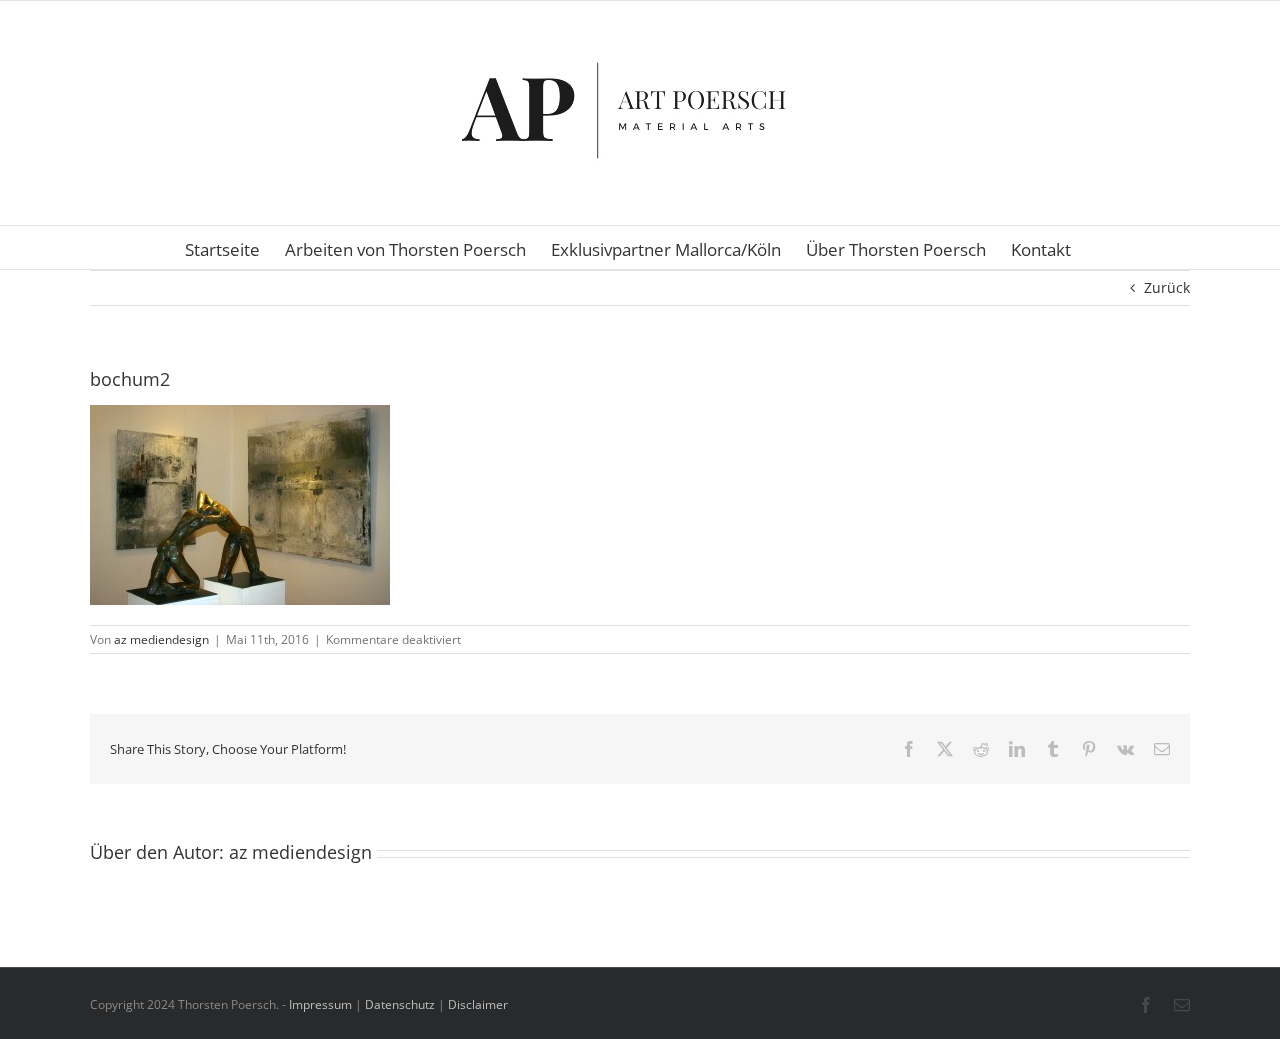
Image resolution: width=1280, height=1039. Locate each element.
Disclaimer (478, 1004)
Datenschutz (400, 1004)
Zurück (1167, 287)
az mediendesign (161, 639)
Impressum (320, 1004)
